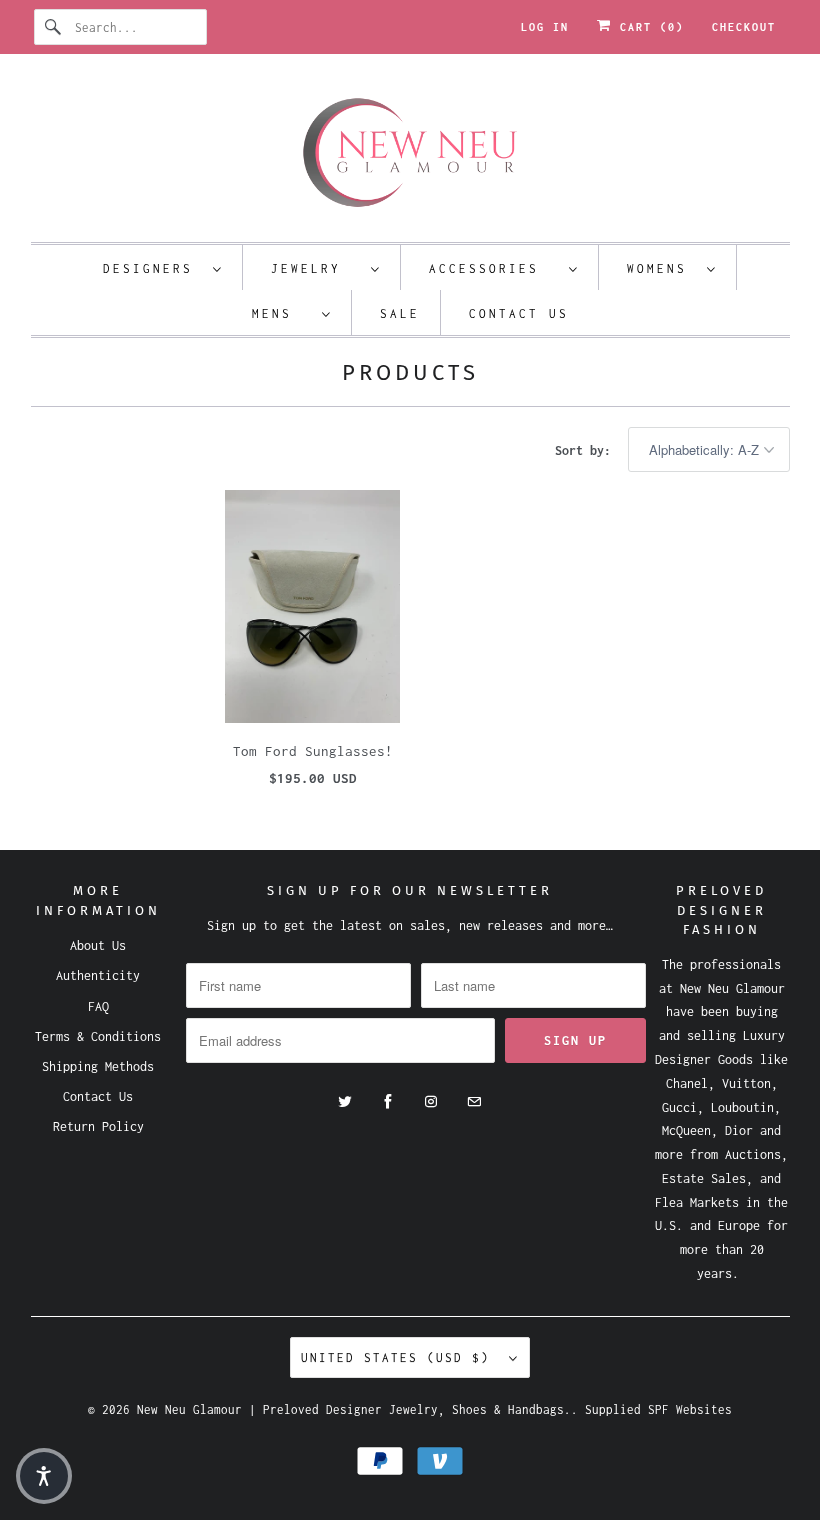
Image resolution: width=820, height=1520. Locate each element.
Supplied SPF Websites (658, 1409)
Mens (282, 313)
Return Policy (98, 1126)
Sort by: (586, 450)
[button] (44, 1476)
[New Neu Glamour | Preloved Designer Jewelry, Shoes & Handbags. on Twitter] (345, 1102)
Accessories (494, 268)
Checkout (744, 27)
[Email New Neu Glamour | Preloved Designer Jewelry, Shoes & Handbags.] (474, 1102)
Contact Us (519, 313)
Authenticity (98, 975)
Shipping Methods (98, 1066)
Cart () (648, 27)
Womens (662, 268)
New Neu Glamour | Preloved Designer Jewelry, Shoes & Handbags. (354, 1409)
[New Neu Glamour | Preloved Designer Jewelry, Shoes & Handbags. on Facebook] (388, 1102)
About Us (98, 945)
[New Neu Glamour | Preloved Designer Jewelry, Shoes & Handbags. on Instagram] (431, 1102)
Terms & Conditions (98, 1036)
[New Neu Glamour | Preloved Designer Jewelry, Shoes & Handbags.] (410, 153)
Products (410, 372)
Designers (153, 268)
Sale (400, 313)
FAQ (98, 1006)
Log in (545, 27)
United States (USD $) (400, 1357)
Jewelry (316, 268)
